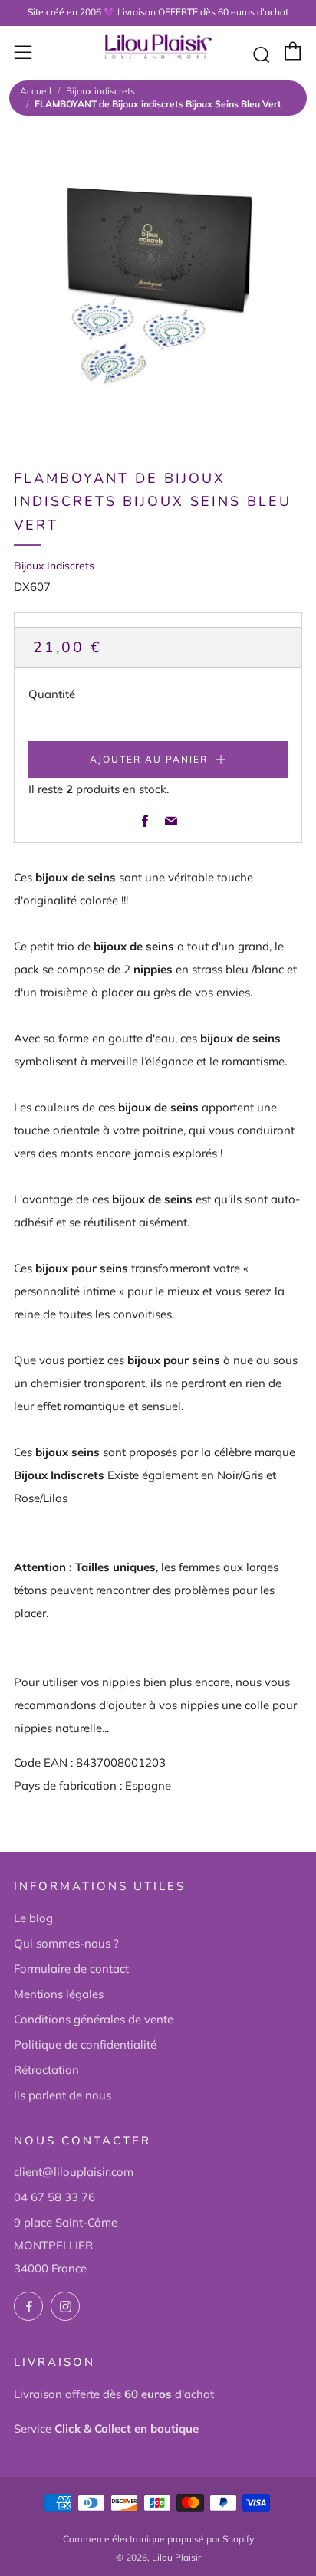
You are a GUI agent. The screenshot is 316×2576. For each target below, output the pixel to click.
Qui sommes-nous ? (66, 1943)
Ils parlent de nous (63, 2095)
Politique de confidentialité (85, 2044)
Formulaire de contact (71, 1969)
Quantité (52, 694)
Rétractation (46, 2070)
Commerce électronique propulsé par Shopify (158, 2539)
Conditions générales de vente (94, 2019)
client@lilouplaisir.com (74, 2172)
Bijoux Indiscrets (54, 566)
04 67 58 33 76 (54, 2197)
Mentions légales (59, 1994)
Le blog (33, 1918)
